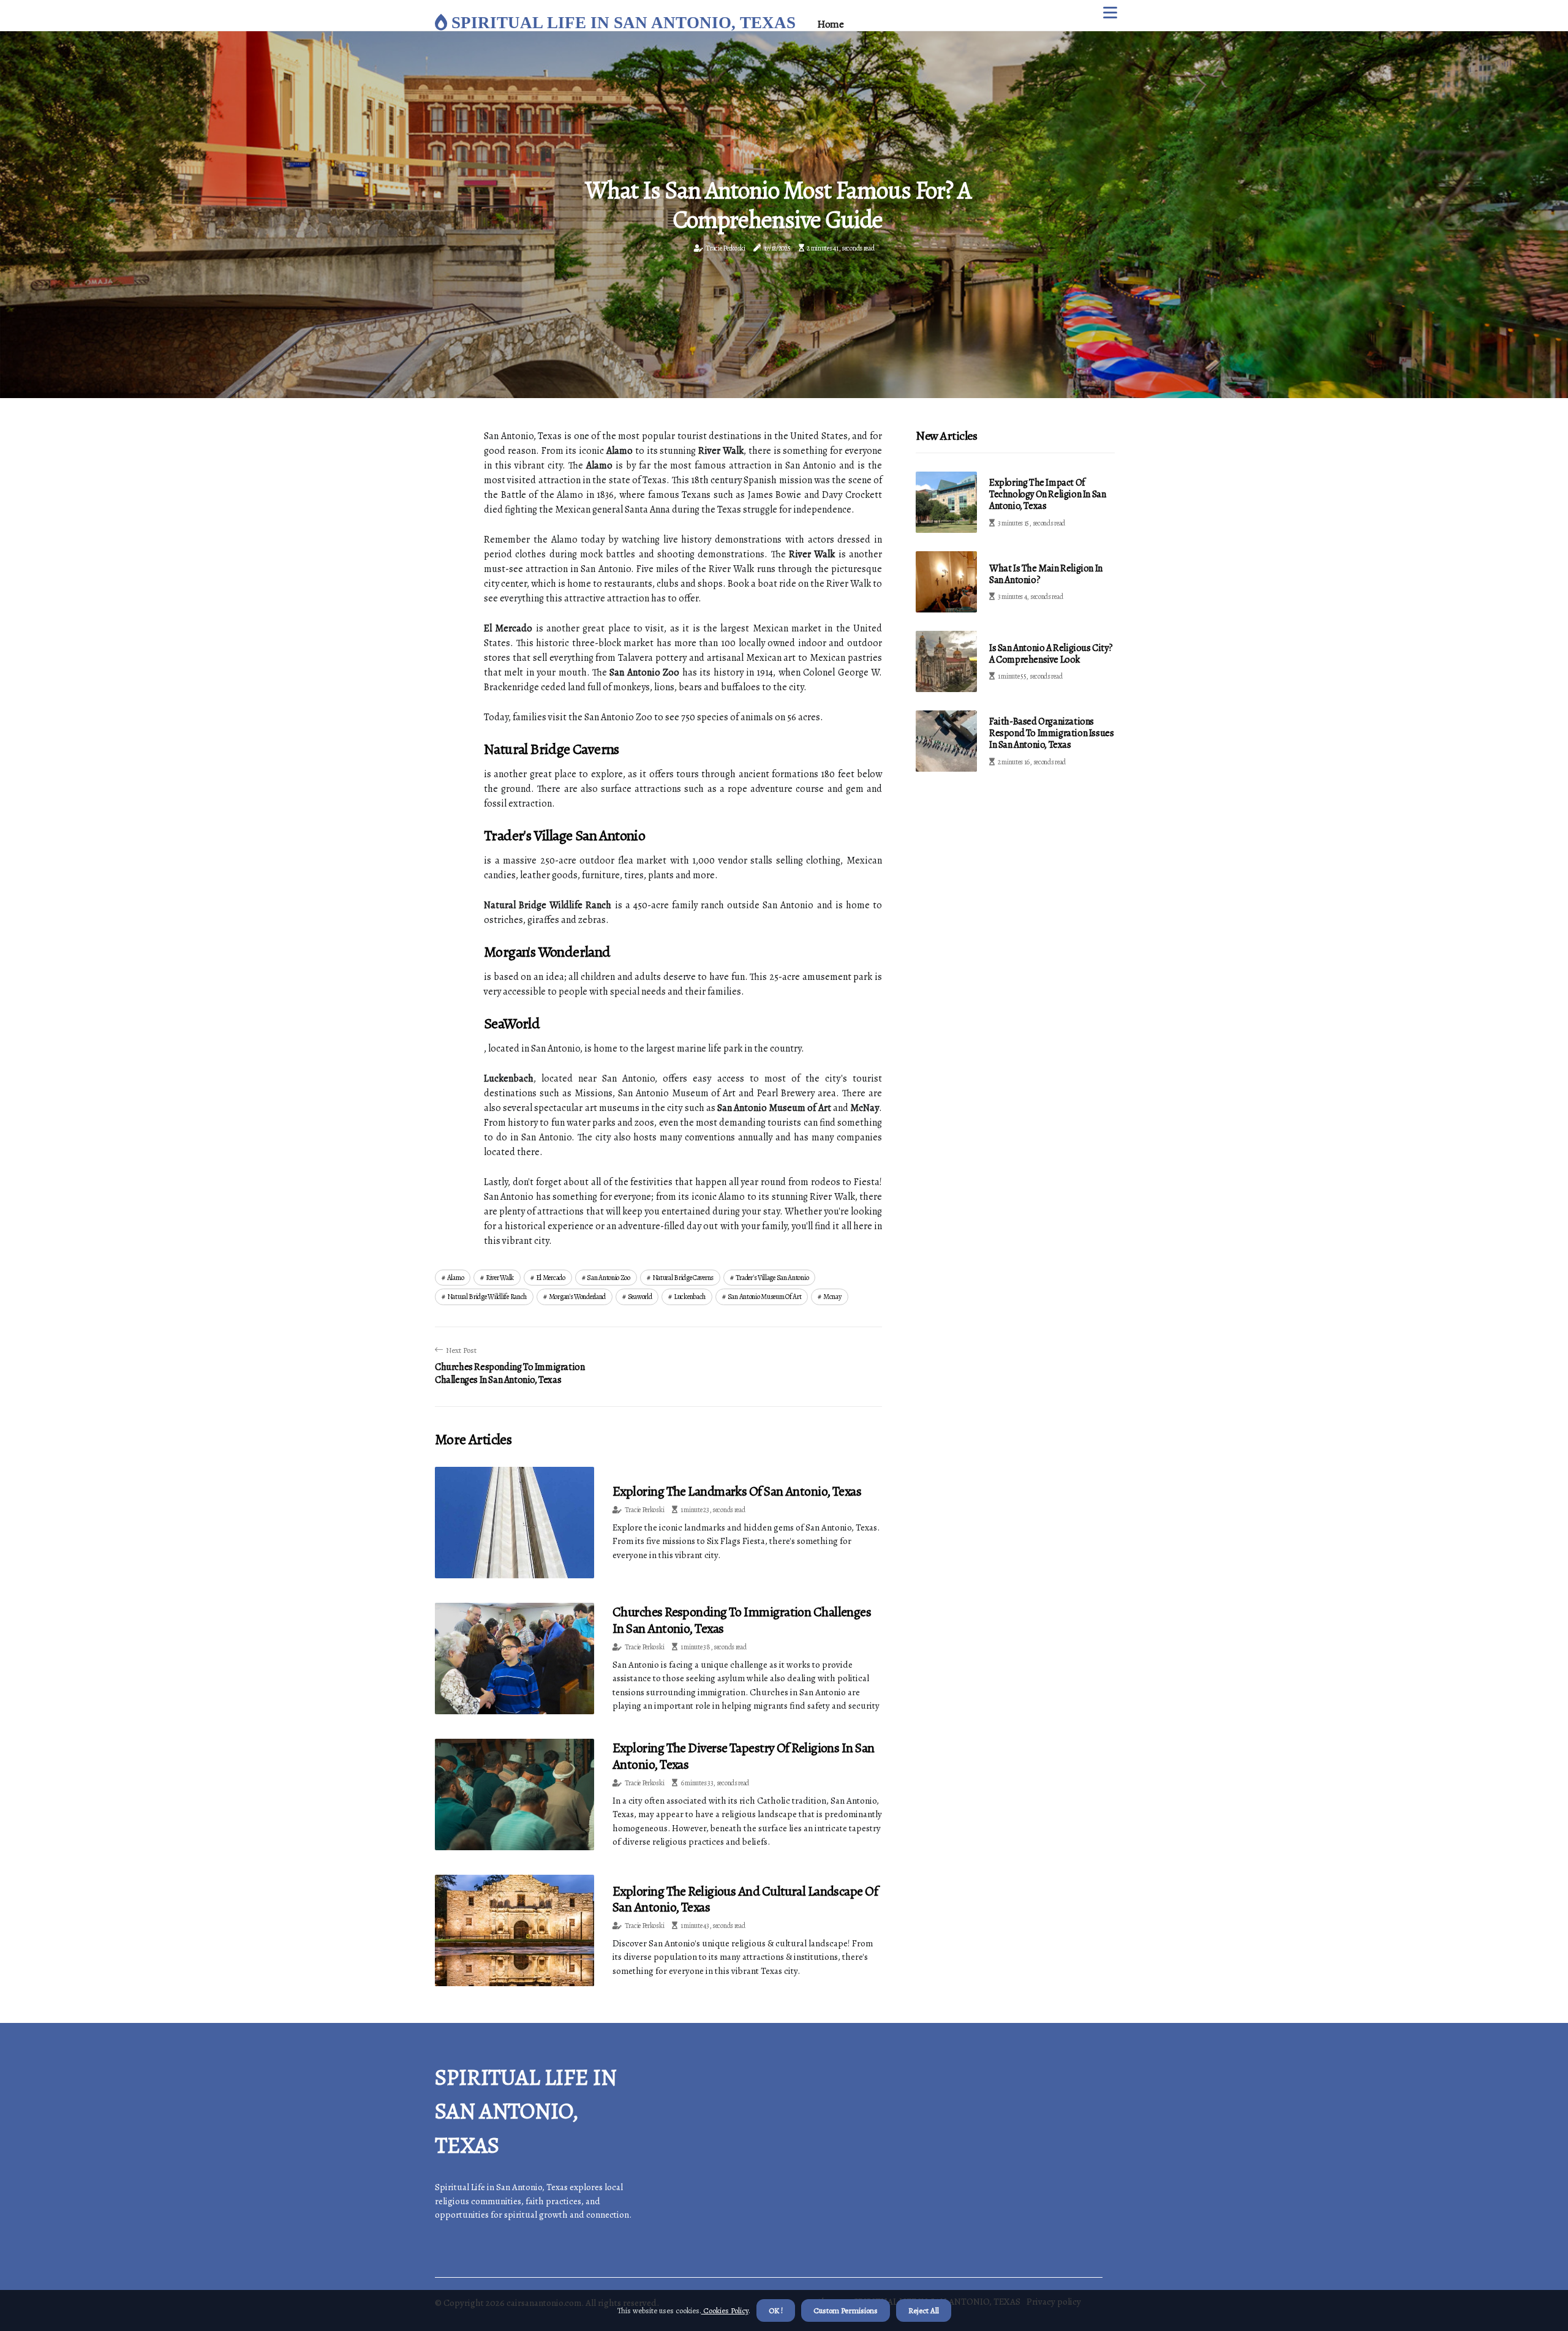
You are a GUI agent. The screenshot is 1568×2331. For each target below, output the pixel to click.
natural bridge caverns (683, 1278)
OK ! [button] (776, 2310)
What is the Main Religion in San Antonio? (1046, 574)
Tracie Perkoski (726, 248)
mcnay (832, 1297)
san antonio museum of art (765, 1297)
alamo (456, 1278)
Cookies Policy (725, 2310)
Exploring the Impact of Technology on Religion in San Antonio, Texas (1047, 494)
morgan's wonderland (577, 1297)
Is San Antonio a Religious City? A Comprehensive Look (1051, 654)
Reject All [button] (924, 2310)
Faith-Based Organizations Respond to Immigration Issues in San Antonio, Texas (1051, 733)
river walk (500, 1278)
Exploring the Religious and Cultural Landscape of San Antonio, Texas (745, 1899)
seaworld (640, 1297)
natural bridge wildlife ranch (487, 1297)
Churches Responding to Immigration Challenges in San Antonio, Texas (742, 1620)
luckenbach (690, 1297)
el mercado (551, 1278)
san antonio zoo (609, 1278)
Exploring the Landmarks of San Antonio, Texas (737, 1491)
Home (830, 24)
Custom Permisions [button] (846, 2310)
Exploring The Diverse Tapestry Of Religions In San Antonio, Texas (744, 1756)
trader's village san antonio (772, 1278)
